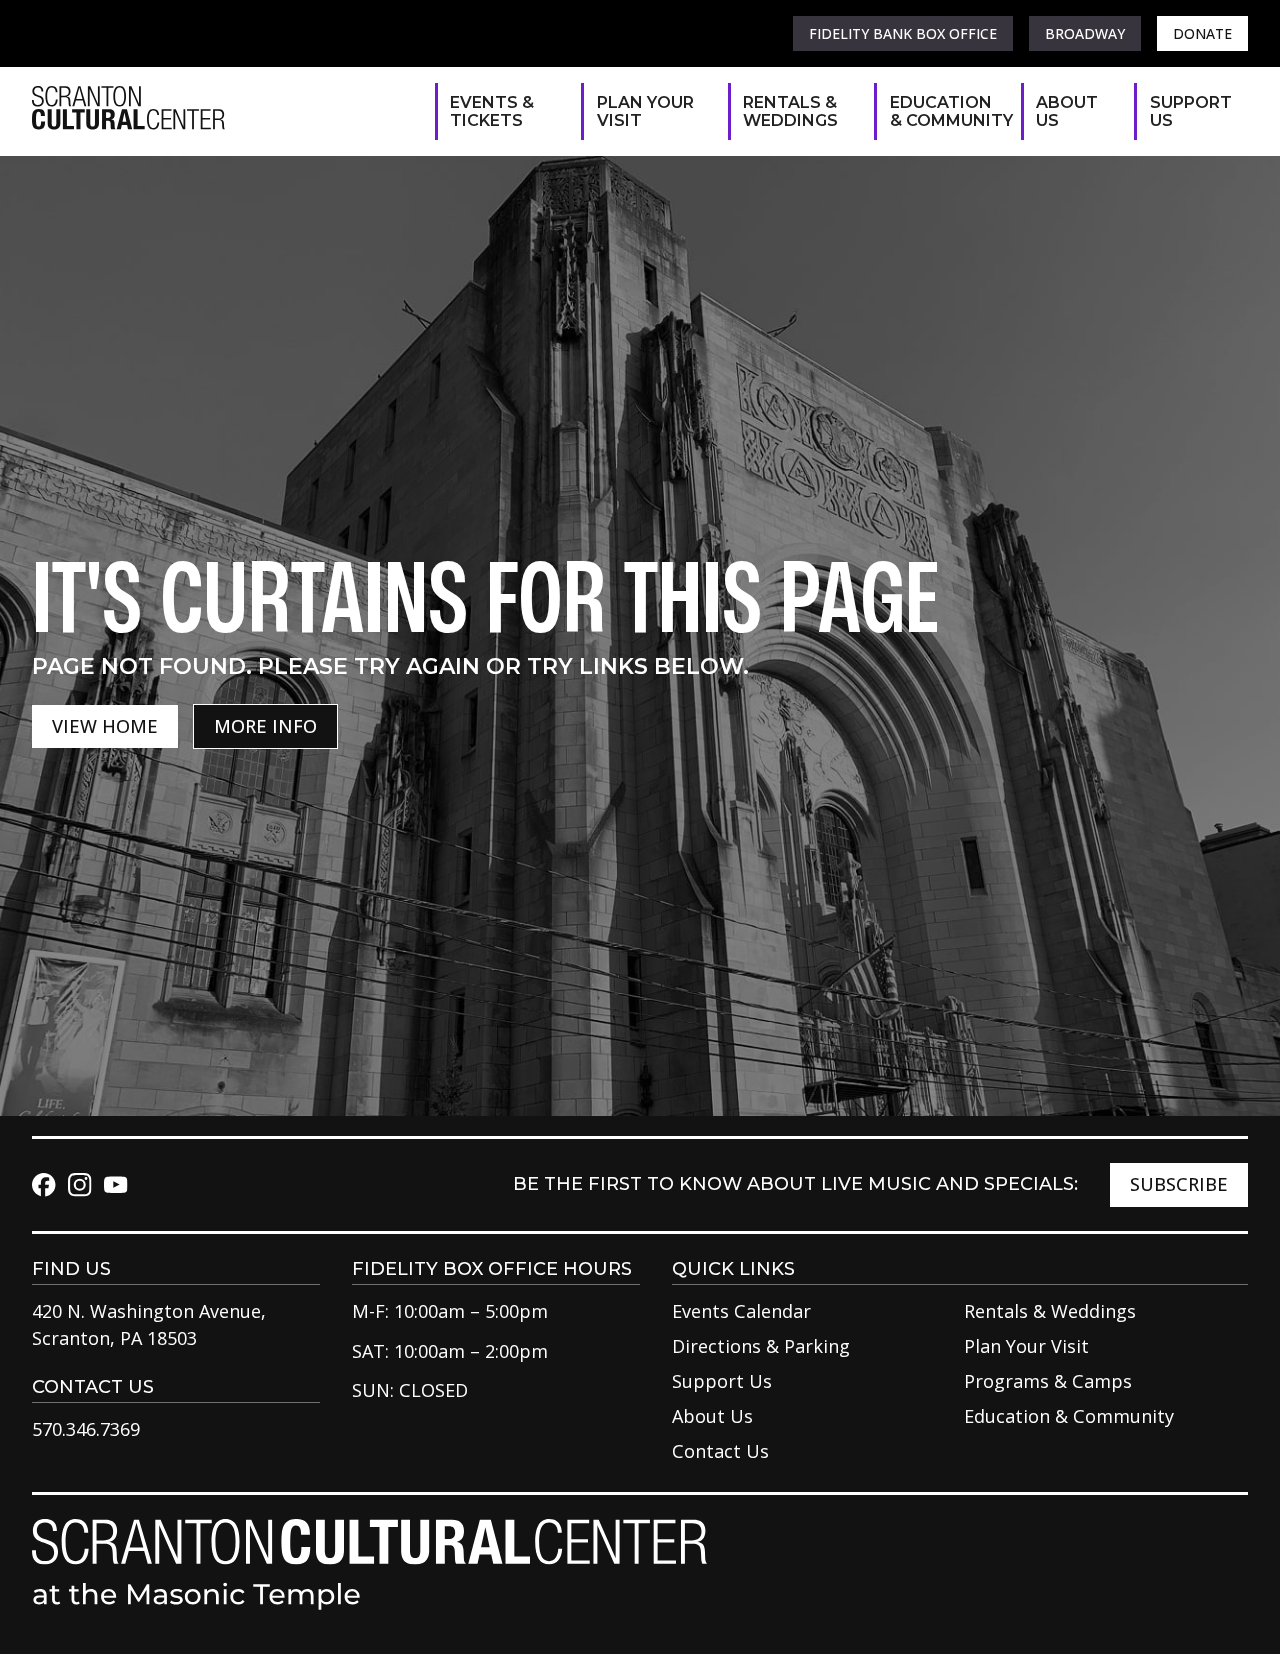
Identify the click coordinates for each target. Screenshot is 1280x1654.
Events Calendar (741, 1311)
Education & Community (945, 111)
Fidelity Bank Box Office (903, 33)
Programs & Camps (1048, 1381)
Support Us (1189, 111)
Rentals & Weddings (790, 111)
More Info (265, 726)
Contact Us (720, 1451)
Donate (1202, 33)
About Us (1067, 111)
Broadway (1085, 33)
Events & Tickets (492, 111)
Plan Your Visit (645, 111)
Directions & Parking (761, 1346)
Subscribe (1179, 1184)
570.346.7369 (86, 1429)
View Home (105, 726)
